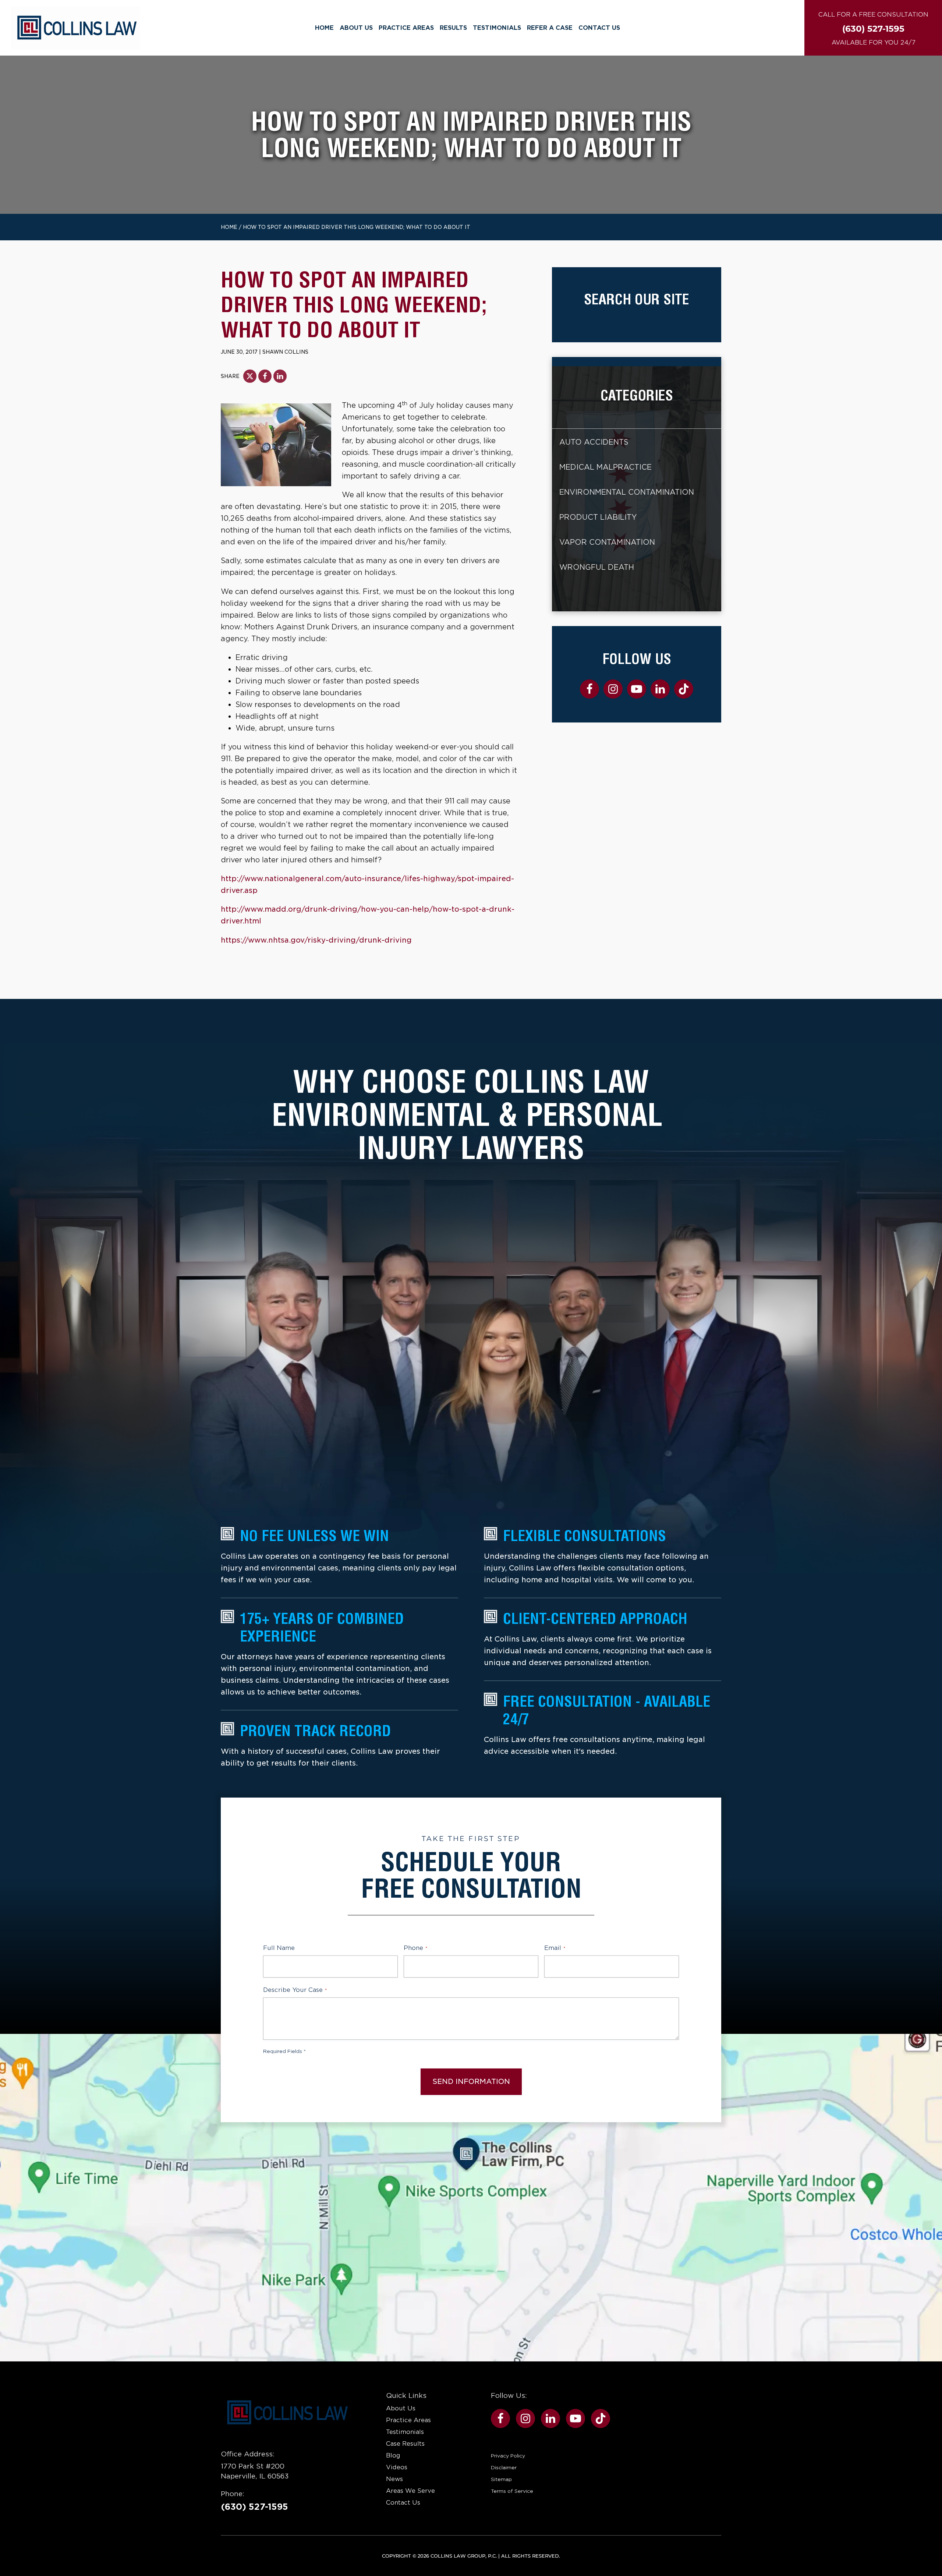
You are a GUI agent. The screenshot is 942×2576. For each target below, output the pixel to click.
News (394, 2479)
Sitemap (501, 2479)
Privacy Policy (508, 2456)
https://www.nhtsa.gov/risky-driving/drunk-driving (316, 940)
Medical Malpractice (605, 467)
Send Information (471, 2082)
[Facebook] (265, 376)
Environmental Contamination (627, 492)
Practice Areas (406, 28)
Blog (393, 2455)
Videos (397, 2467)
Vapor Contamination (607, 542)
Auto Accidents (594, 442)
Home (324, 28)
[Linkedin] (280, 376)
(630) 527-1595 (254, 2507)
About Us (356, 28)
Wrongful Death (597, 567)
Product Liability (598, 517)
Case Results (405, 2444)
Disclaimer (504, 2467)
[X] (250, 376)
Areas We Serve (410, 2491)
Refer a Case (550, 28)
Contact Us (599, 28)
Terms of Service (512, 2491)
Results (453, 28)
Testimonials (497, 28)
